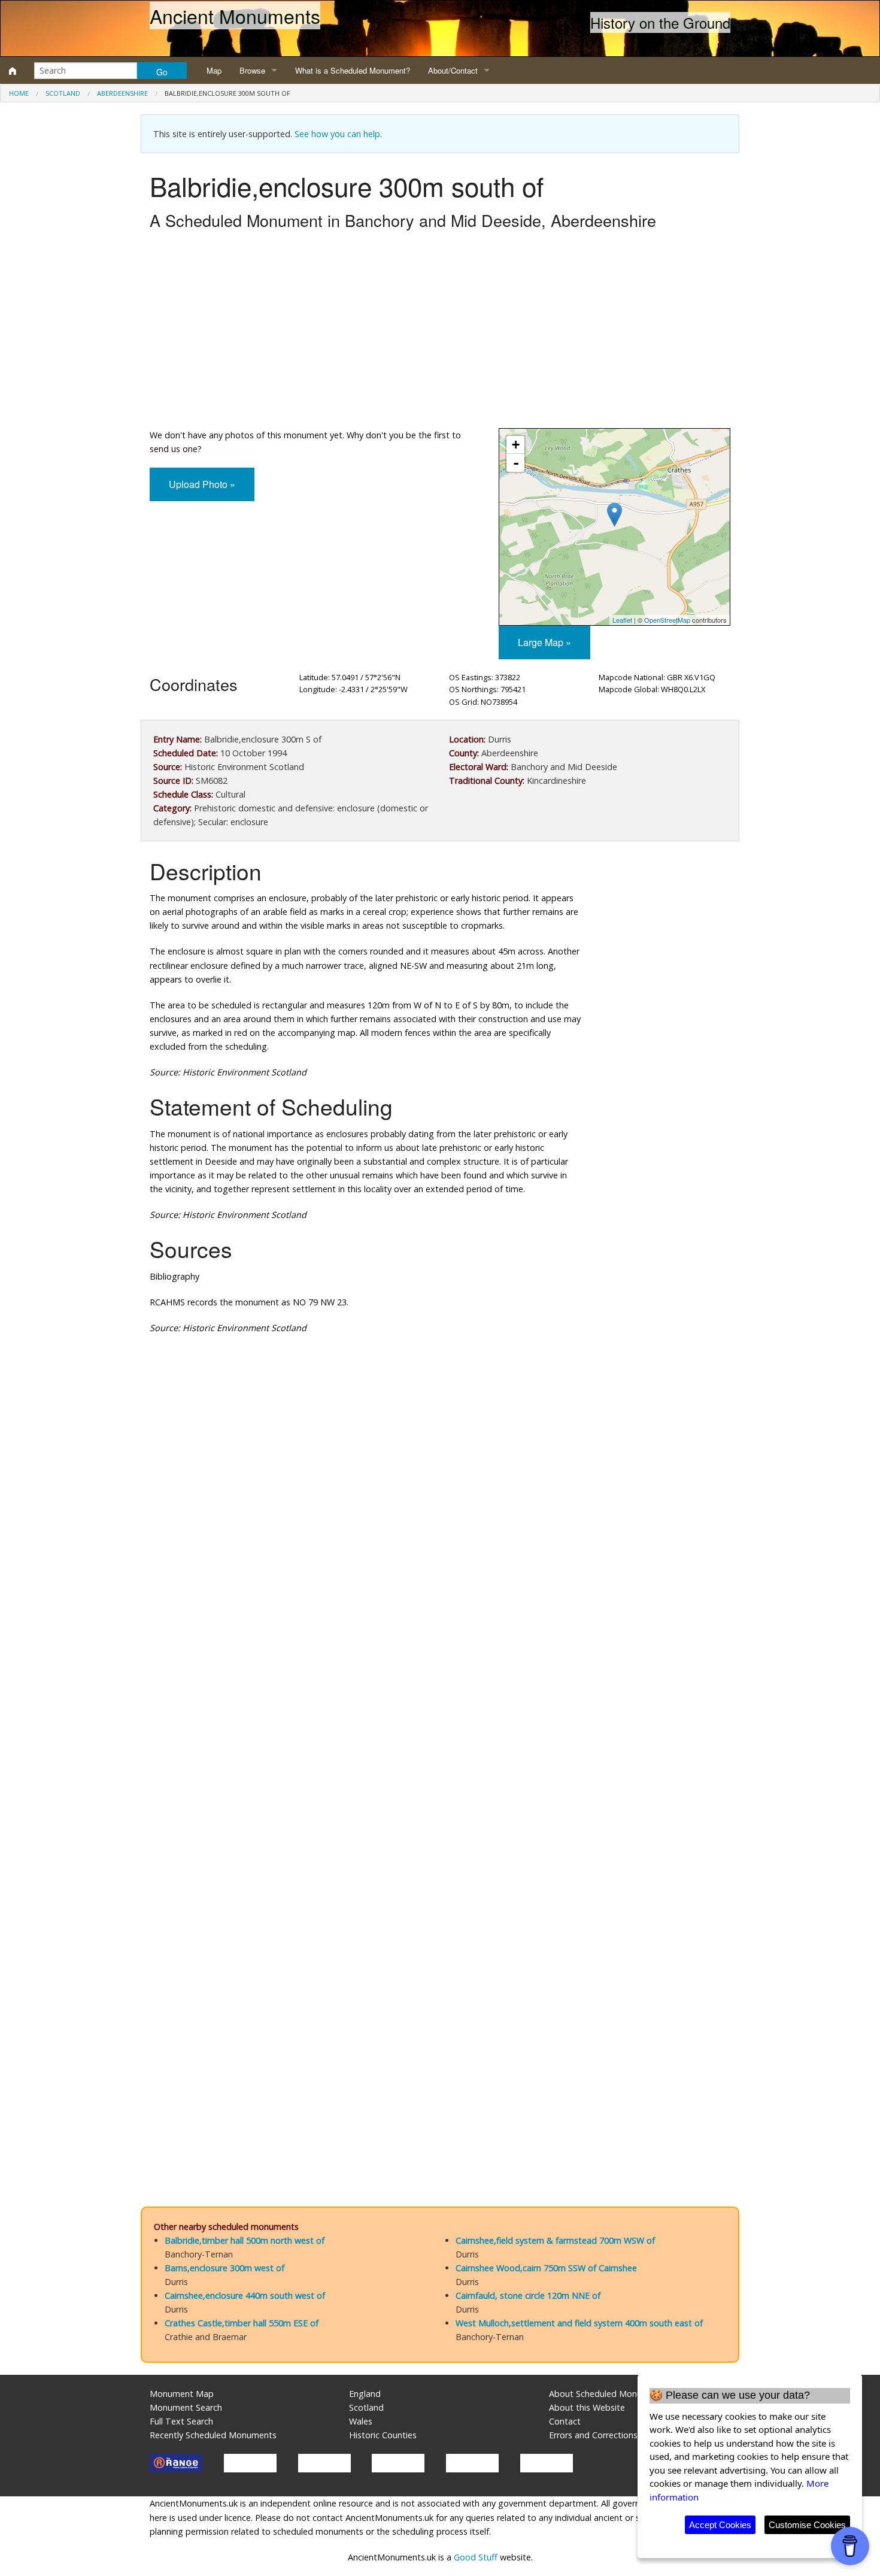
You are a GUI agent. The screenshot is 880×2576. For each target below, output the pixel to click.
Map (214, 70)
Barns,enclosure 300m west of (224, 2268)
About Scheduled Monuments (608, 2394)
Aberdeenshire (122, 93)
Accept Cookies (720, 2525)
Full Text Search (181, 2421)
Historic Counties (383, 2435)
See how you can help (337, 134)
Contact (565, 2421)
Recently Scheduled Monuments (213, 2435)
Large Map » (544, 642)
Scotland (63, 93)
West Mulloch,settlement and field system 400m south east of (579, 2323)
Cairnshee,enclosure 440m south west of (245, 2295)
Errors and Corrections (593, 2435)
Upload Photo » (202, 484)
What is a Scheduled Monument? (353, 70)
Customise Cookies (807, 2525)
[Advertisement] (440, 332)
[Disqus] (440, 1702)
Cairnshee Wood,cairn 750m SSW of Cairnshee (546, 2268)
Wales (361, 2421)
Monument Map (182, 2394)
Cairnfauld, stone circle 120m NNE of (528, 2295)
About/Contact (453, 70)
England (365, 2394)
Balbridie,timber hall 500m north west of (245, 2240)
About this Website (587, 2407)
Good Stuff (476, 2557)
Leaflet (622, 620)
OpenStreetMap (667, 620)
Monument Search (186, 2407)
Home (19, 93)
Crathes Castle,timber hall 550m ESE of (242, 2323)
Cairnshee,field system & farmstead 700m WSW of (555, 2240)
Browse (252, 70)
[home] (13, 71)
